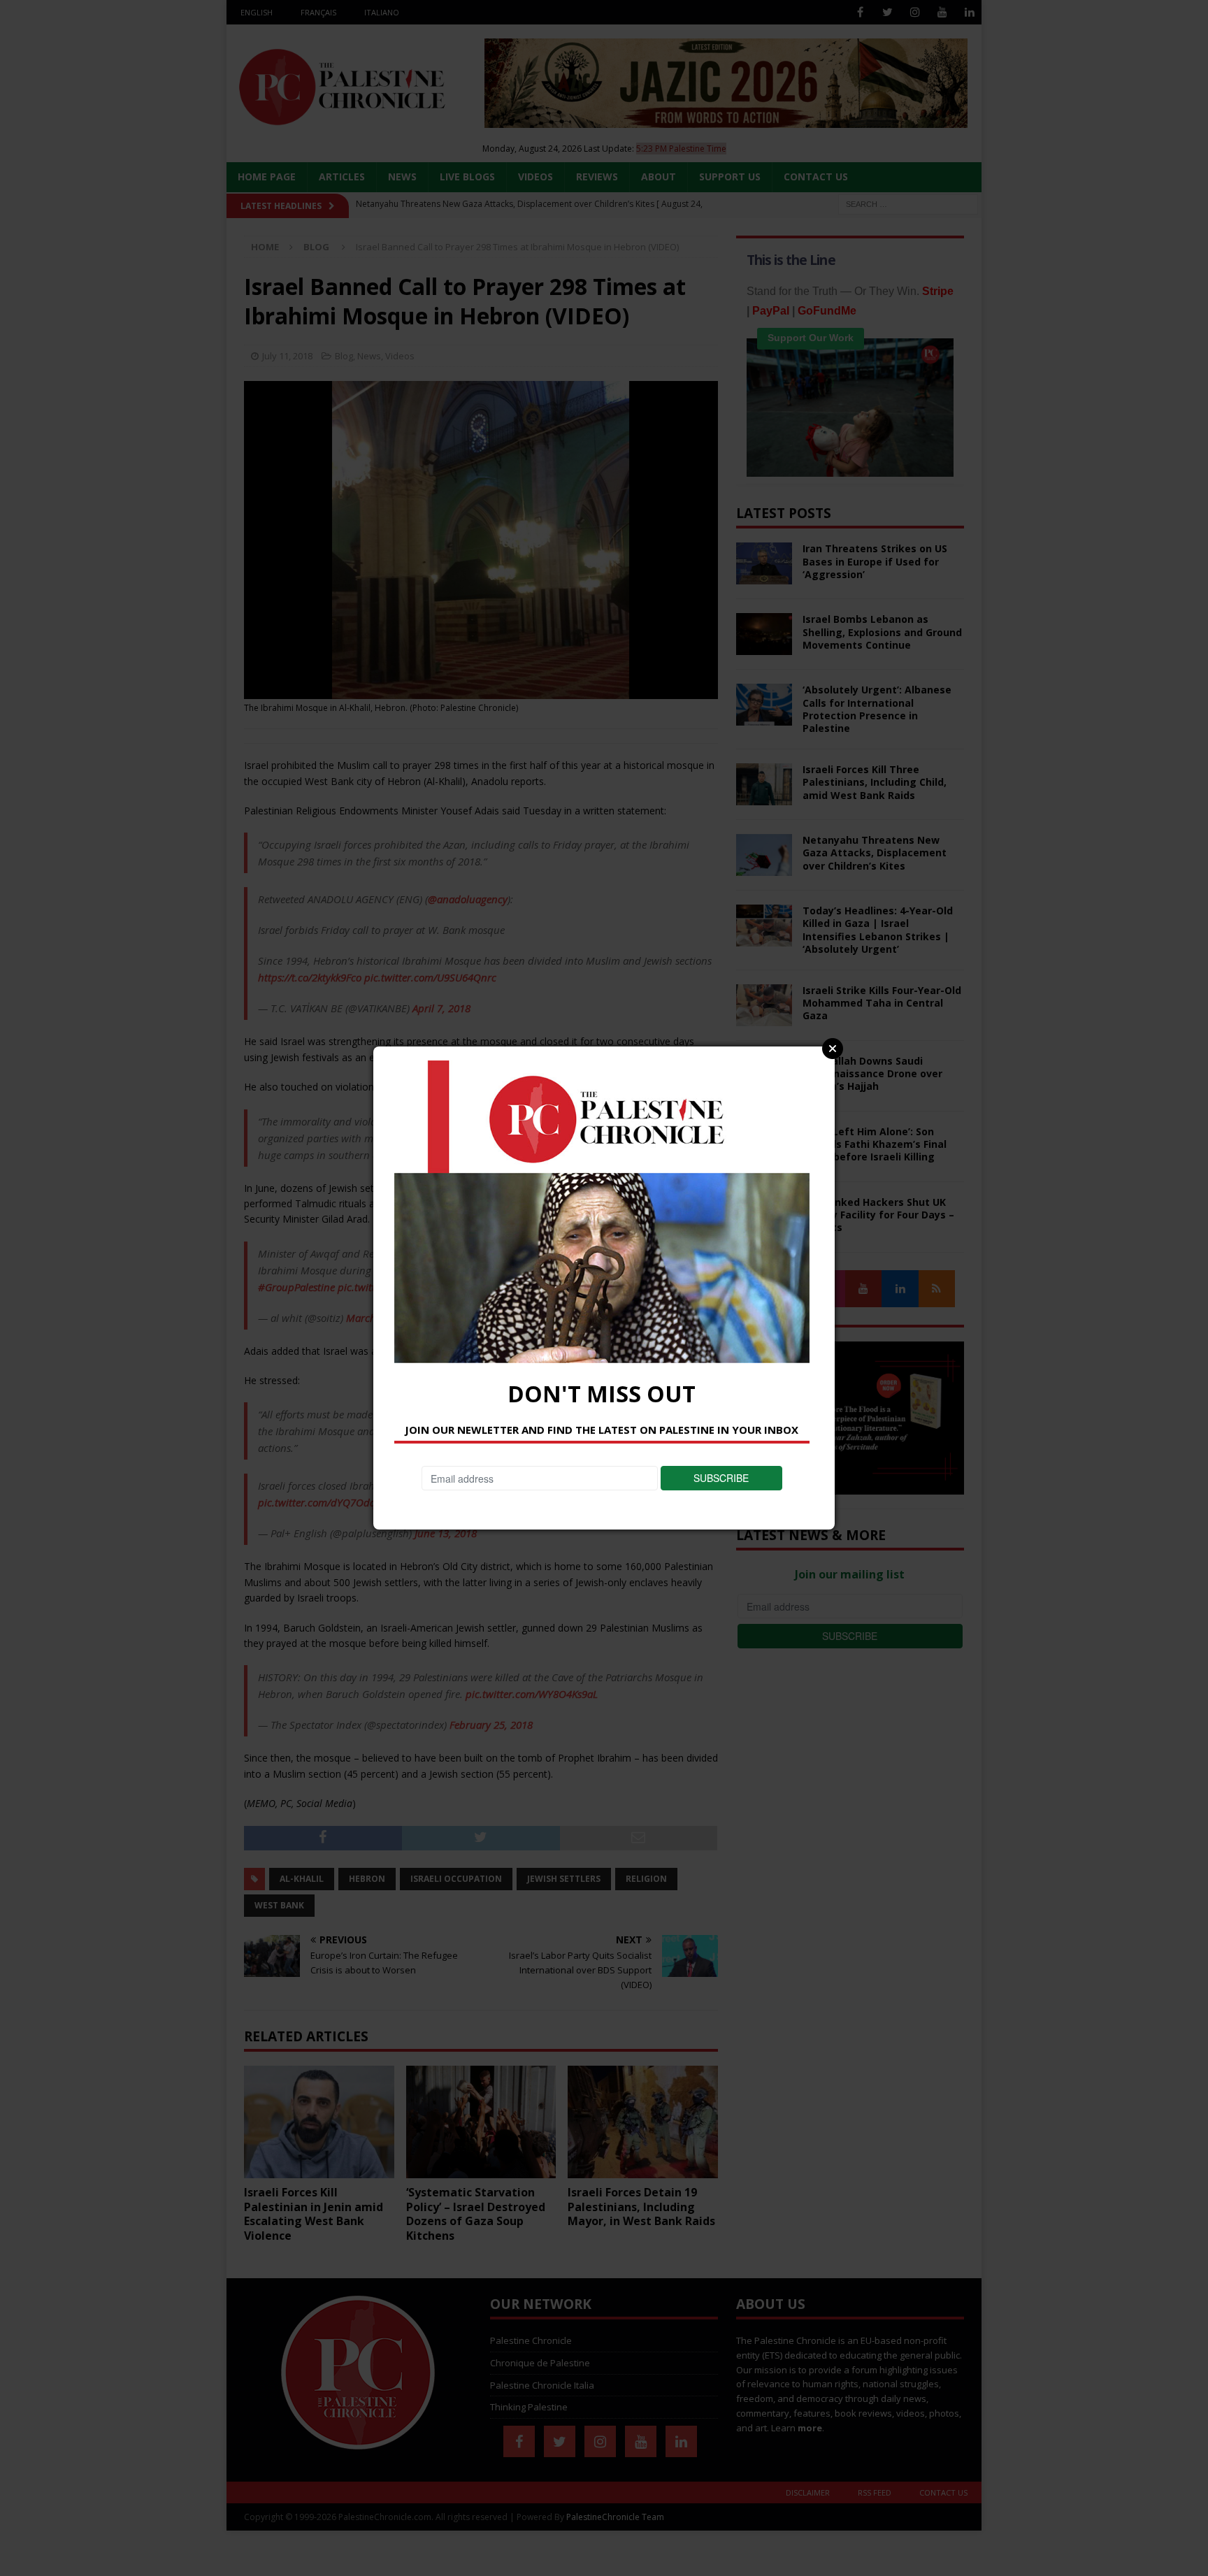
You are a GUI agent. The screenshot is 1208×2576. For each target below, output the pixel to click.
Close (833, 1049)
